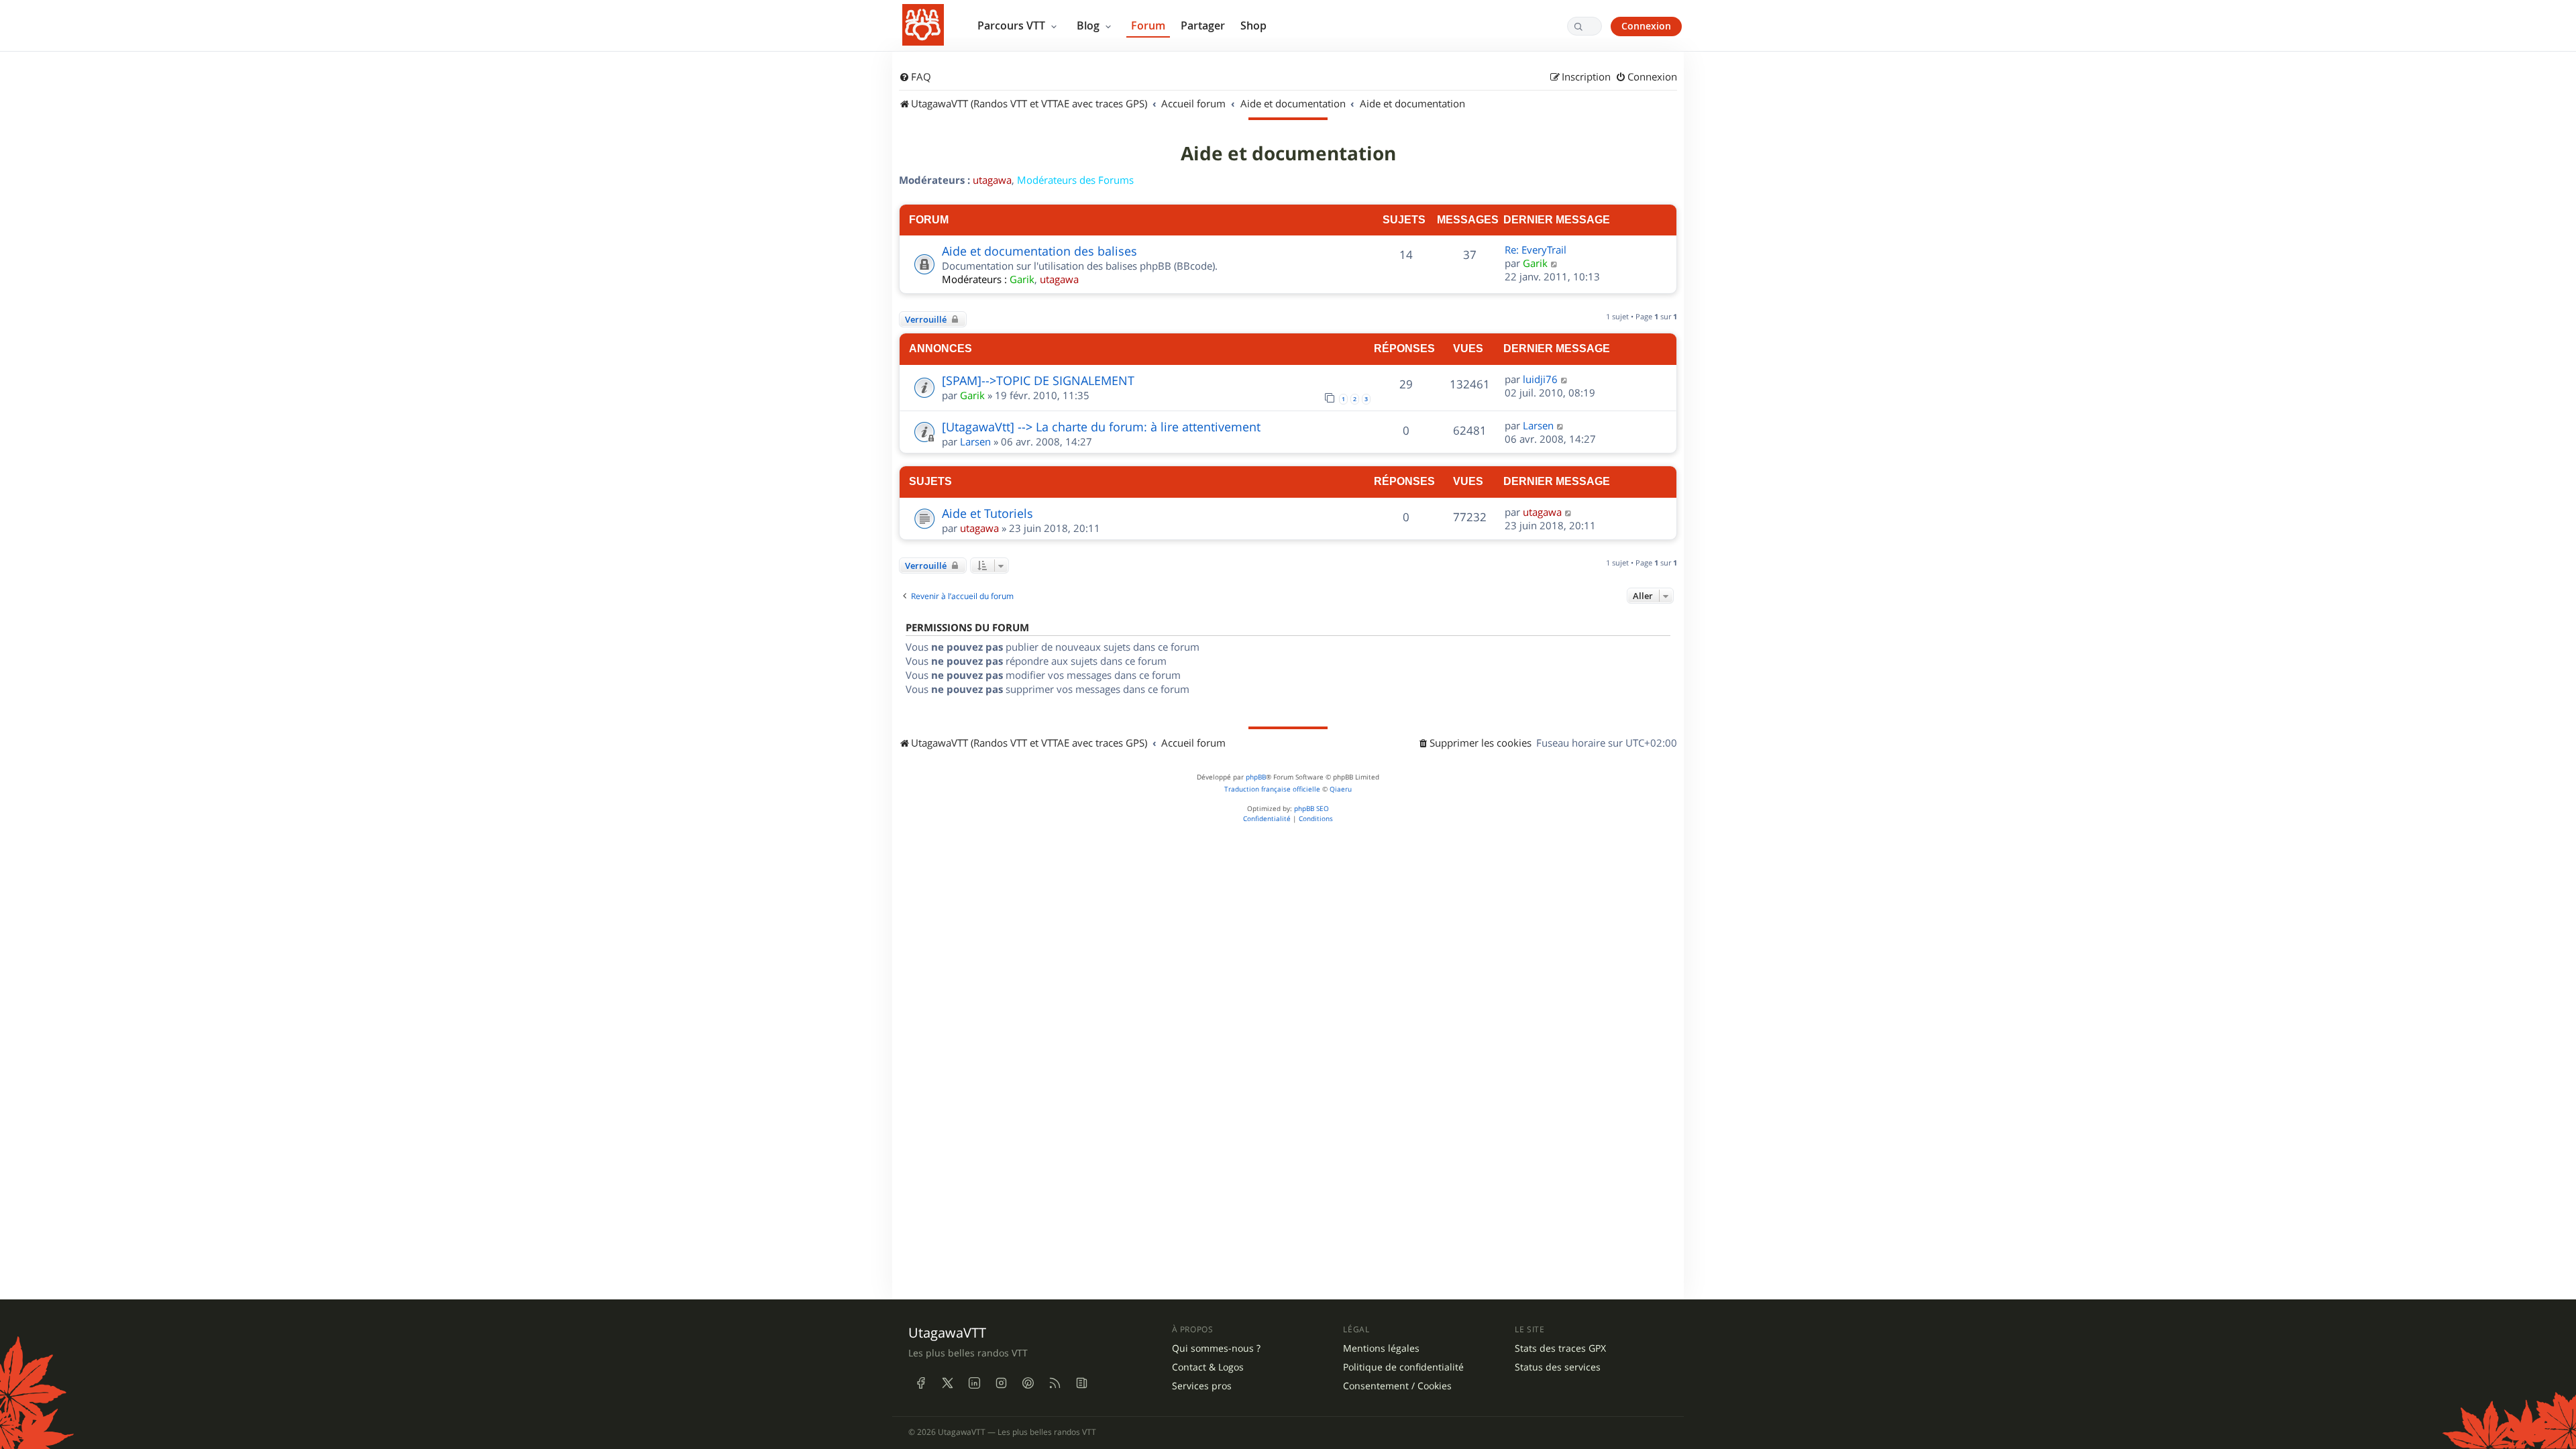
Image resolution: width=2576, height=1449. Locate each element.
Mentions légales (1381, 1348)
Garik (1022, 279)
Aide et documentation (1288, 154)
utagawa (992, 180)
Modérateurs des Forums (1075, 180)
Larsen (975, 441)
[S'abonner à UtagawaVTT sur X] (947, 1383)
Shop (1253, 25)
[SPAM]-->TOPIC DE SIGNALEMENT (1038, 380)
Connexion (1646, 26)
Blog (1089, 25)
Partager (1203, 25)
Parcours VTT (1013, 25)
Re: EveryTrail (1536, 250)
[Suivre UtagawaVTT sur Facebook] (920, 1383)
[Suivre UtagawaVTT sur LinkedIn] (974, 1383)
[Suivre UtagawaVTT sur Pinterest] (1028, 1383)
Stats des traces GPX (1560, 1348)
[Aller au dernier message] (1565, 379)
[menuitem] (915, 77)
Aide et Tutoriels (987, 513)
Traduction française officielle (1272, 789)
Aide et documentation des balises (1039, 251)
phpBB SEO (1311, 809)
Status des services (1558, 1367)
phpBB (1256, 777)
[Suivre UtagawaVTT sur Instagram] (1001, 1383)
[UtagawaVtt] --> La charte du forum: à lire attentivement (1101, 427)
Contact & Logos (1208, 1367)
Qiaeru (1341, 789)
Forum (1148, 25)
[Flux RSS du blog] (1081, 1383)
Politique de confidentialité (1403, 1367)
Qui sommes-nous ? (1216, 1348)
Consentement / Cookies (1397, 1386)
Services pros (1202, 1386)
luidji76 (1540, 379)
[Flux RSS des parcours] (1055, 1383)
